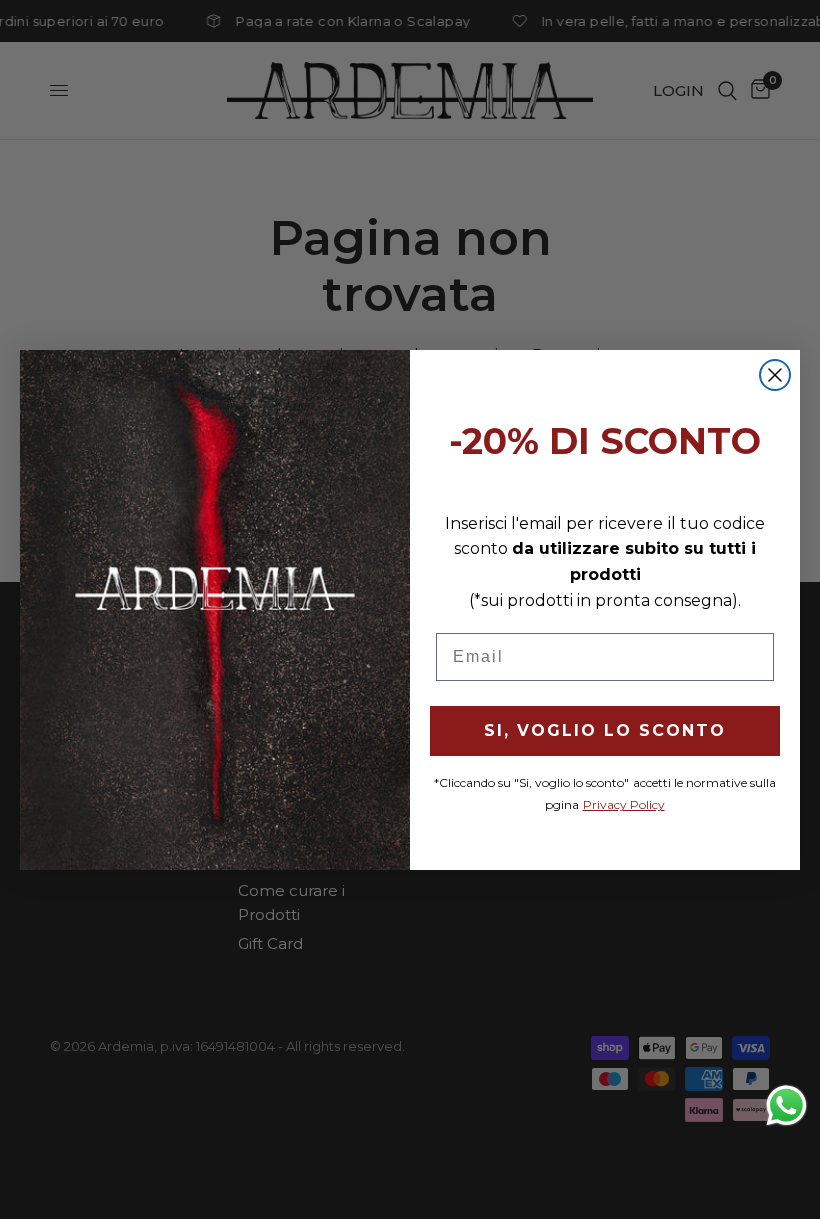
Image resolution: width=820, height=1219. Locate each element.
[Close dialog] (775, 375)
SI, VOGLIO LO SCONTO (605, 730)
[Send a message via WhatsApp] (786, 1105)
